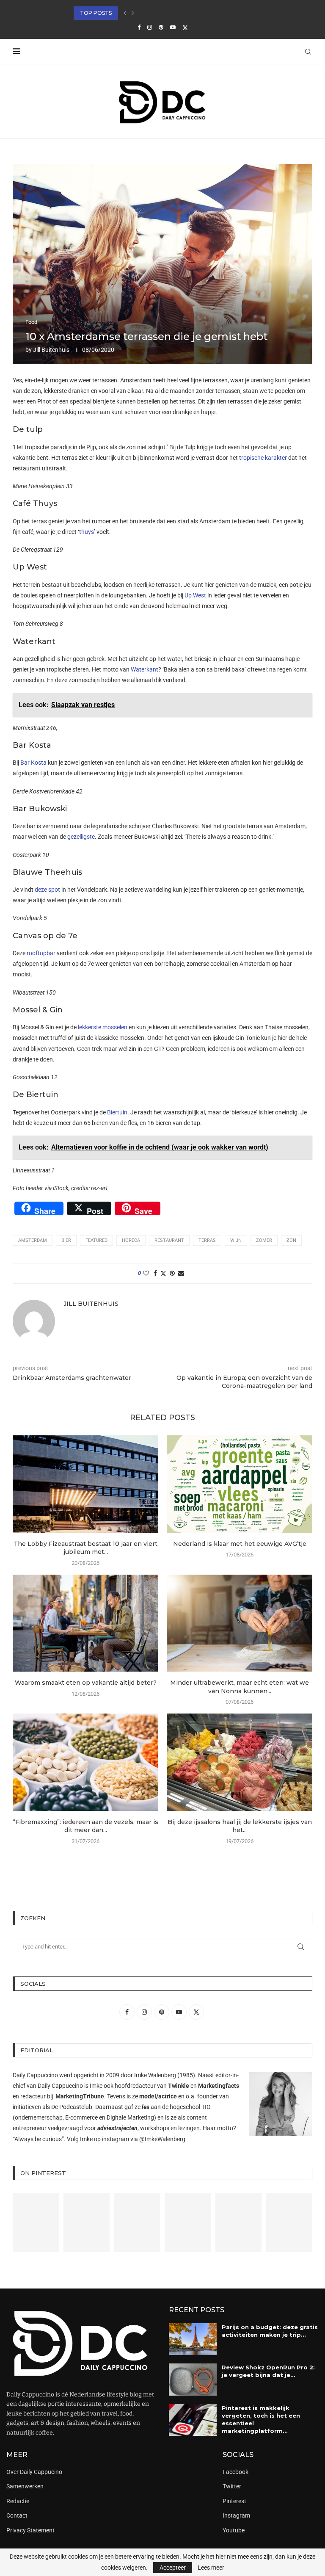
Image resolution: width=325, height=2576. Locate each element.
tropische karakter (263, 458)
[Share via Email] (181, 1273)
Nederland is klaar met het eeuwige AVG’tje (240, 1544)
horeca (131, 1240)
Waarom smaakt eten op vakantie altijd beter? (86, 1683)
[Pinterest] (161, 27)
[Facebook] (139, 27)
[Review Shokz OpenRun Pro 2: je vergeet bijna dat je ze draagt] (193, 2380)
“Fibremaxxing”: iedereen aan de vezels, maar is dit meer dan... (85, 1826)
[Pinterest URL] (36, 2222)
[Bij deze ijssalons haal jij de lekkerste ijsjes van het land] (240, 1762)
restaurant (169, 1240)
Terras (207, 1240)
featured (96, 1240)
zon (291, 1240)
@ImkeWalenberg (162, 2139)
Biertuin (117, 1112)
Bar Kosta (33, 763)
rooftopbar (41, 953)
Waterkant (145, 669)
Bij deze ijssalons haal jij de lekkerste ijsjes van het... (240, 1826)
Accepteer (173, 2568)
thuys (87, 532)
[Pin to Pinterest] (172, 1273)
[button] (125, 13)
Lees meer (211, 2568)
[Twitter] (185, 28)
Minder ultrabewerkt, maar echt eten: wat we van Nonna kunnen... (240, 1687)
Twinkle (179, 2086)
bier (66, 1240)
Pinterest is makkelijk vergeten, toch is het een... (148, 13)
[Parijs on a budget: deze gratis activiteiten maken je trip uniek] (193, 2339)
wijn (236, 1240)
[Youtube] (173, 27)
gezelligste (81, 837)
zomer (264, 1240)
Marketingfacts (219, 2086)
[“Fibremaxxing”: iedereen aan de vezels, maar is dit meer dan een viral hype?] (85, 1762)
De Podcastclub (72, 2107)
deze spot (47, 890)
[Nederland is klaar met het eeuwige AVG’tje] (240, 1484)
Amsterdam (33, 1240)
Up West (195, 595)
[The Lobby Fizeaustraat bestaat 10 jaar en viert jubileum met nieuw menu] (85, 1484)
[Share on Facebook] (155, 1273)
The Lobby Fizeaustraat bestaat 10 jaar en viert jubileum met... (85, 1548)
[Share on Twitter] (163, 1273)
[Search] (308, 52)
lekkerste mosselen (103, 1027)
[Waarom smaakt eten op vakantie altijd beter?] (85, 1623)
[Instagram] (150, 27)
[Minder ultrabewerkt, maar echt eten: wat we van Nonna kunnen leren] (240, 1623)
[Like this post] (146, 1273)
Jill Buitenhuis (51, 350)
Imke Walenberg (155, 2075)
